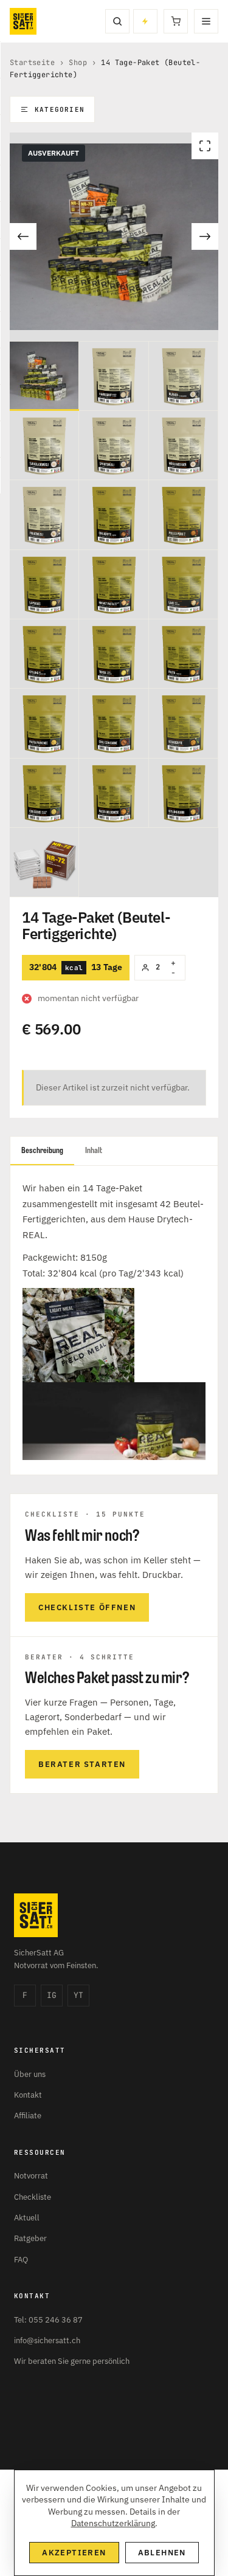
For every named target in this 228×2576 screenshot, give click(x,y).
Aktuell (27, 2218)
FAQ (21, 2260)
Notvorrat (31, 2176)
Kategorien (60, 109)
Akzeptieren (74, 2553)
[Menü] (206, 21)
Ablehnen (162, 2553)
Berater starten (82, 1764)
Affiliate (28, 2116)
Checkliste (33, 2197)
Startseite (32, 63)
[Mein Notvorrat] (145, 21)
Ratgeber (30, 2238)
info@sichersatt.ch (47, 2340)
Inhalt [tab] (94, 1150)
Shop (78, 63)
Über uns (30, 2074)
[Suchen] (117, 21)
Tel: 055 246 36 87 (48, 2320)
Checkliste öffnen (87, 1607)
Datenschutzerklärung (113, 2523)
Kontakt (28, 2095)
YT (78, 1995)
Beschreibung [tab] (42, 1150)
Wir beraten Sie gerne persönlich (72, 2361)
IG (52, 1995)
